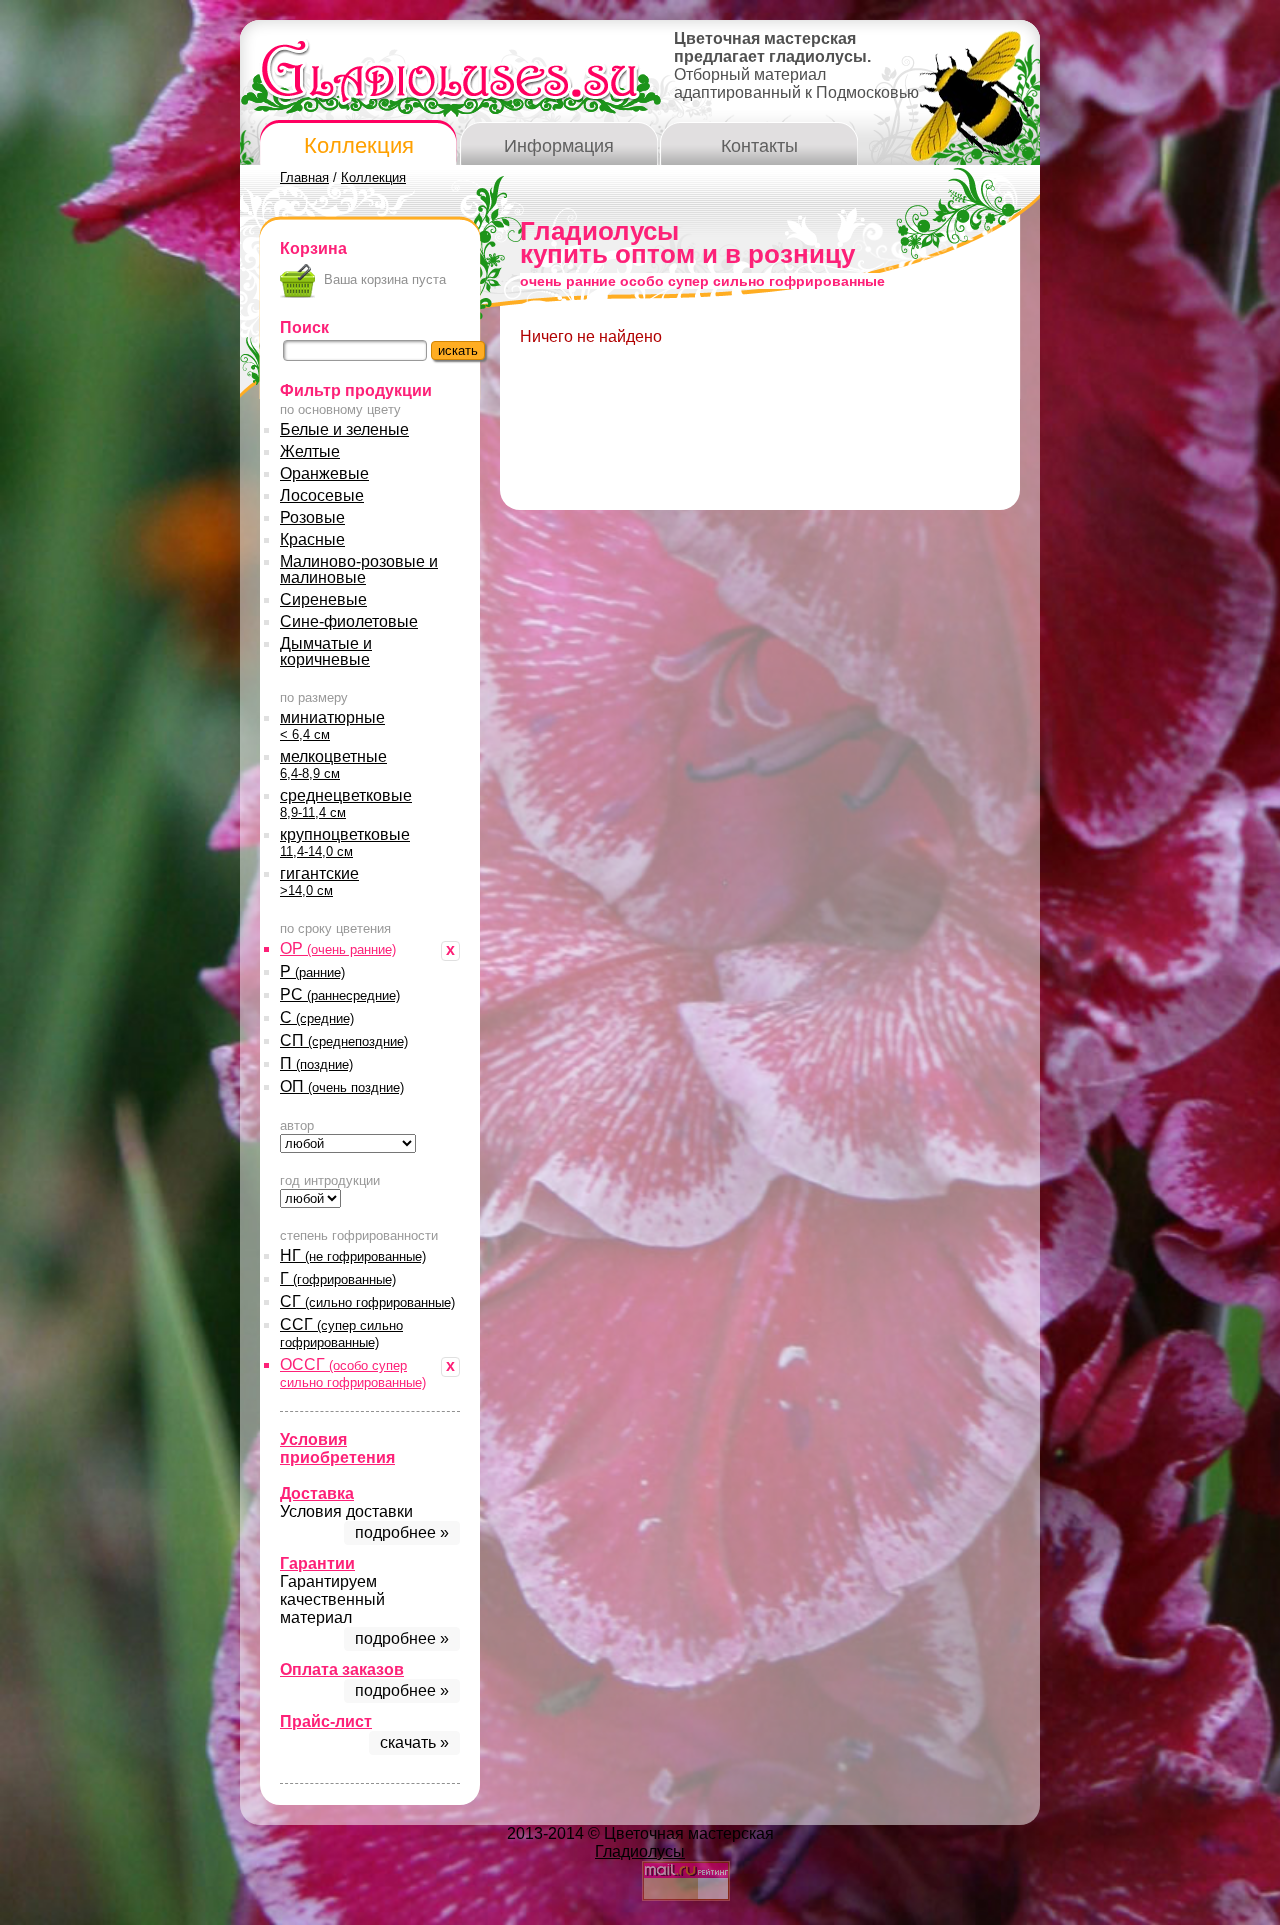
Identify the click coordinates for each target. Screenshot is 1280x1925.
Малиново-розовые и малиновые (359, 569)
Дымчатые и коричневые (326, 651)
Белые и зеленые (344, 429)
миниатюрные (332, 725)
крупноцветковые (345, 842)
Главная (304, 177)
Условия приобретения (337, 1448)
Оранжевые (324, 473)
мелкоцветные (333, 764)
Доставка (317, 1493)
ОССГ (353, 1373)
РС (340, 994)
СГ (367, 1301)
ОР (338, 948)
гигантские (319, 881)
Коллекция (359, 145)
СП (344, 1040)
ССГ (341, 1333)
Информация (559, 146)
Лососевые (322, 495)
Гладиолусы (640, 1851)
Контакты (759, 146)
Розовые (312, 517)
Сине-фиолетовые (349, 621)
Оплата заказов (342, 1669)
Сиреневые (323, 599)
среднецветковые (346, 803)
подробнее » (402, 1532)
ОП (342, 1086)
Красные (312, 539)
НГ (353, 1255)
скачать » (414, 1742)
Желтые (310, 451)
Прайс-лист (326, 1721)
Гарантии (317, 1563)
